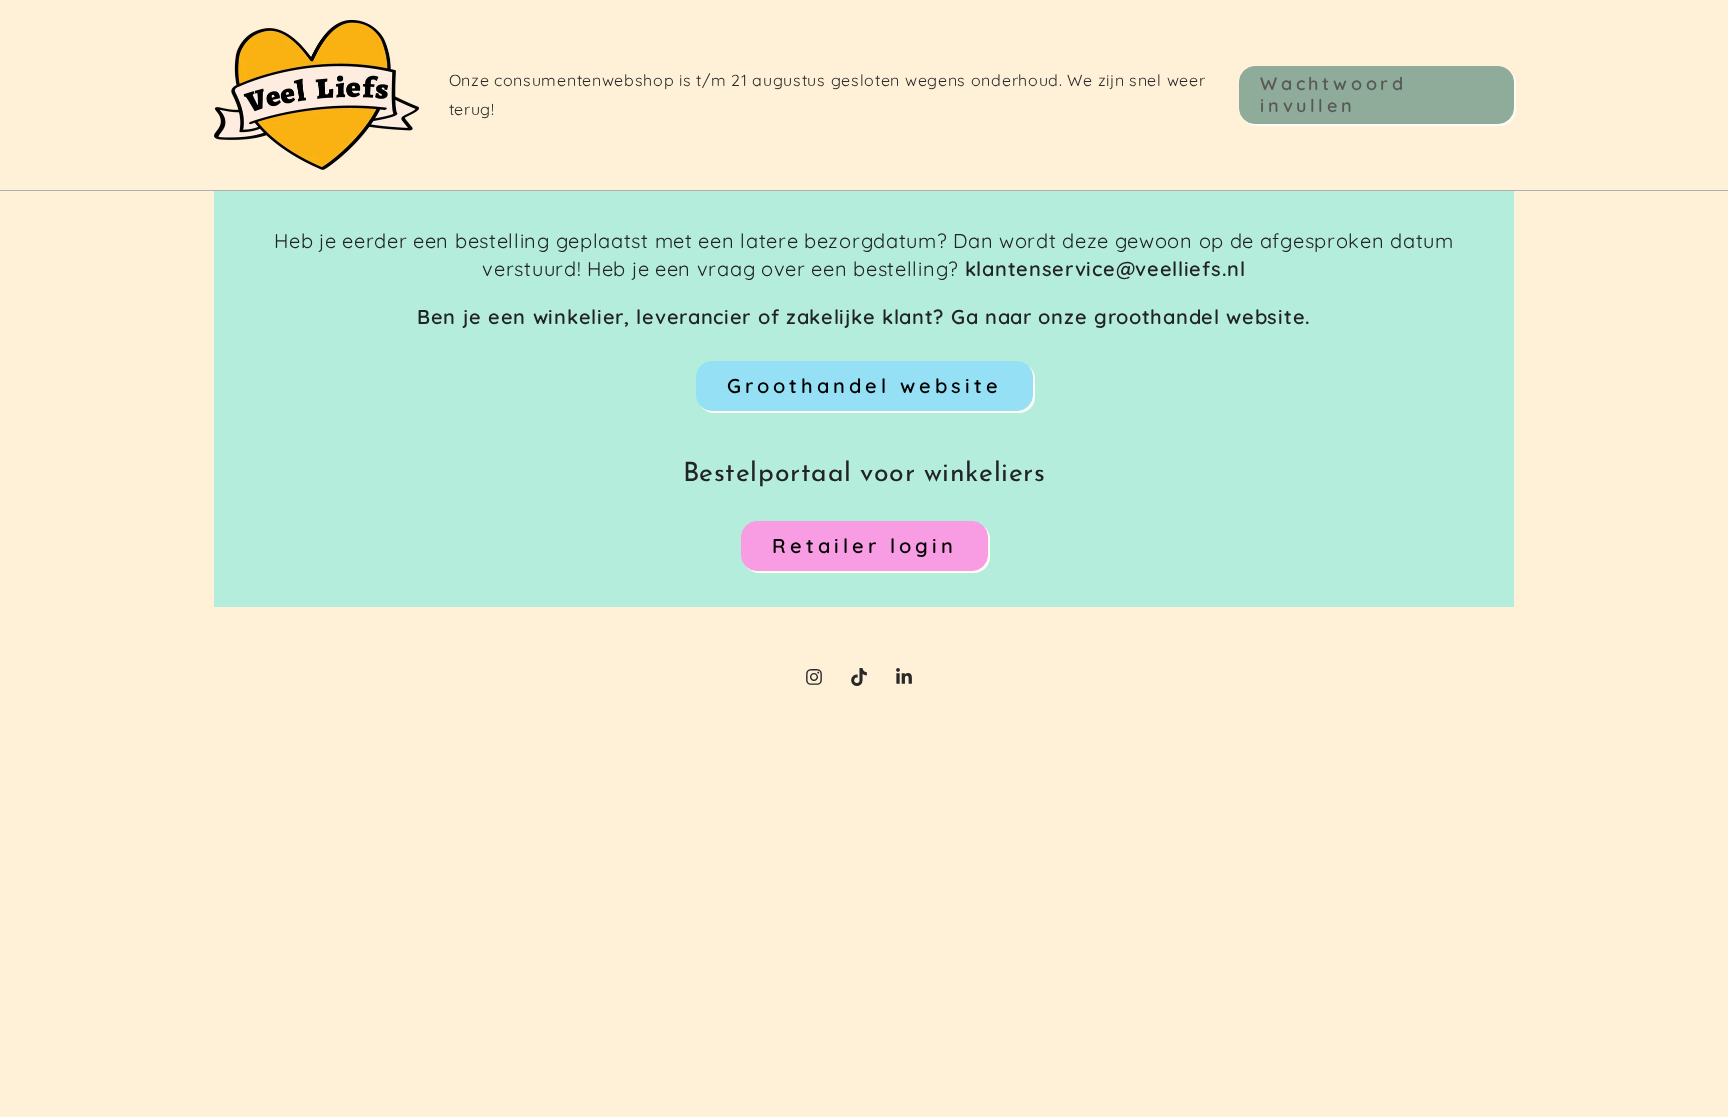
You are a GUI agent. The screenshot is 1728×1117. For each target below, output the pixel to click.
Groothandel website (864, 385)
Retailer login (864, 545)
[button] (1376, 94)
